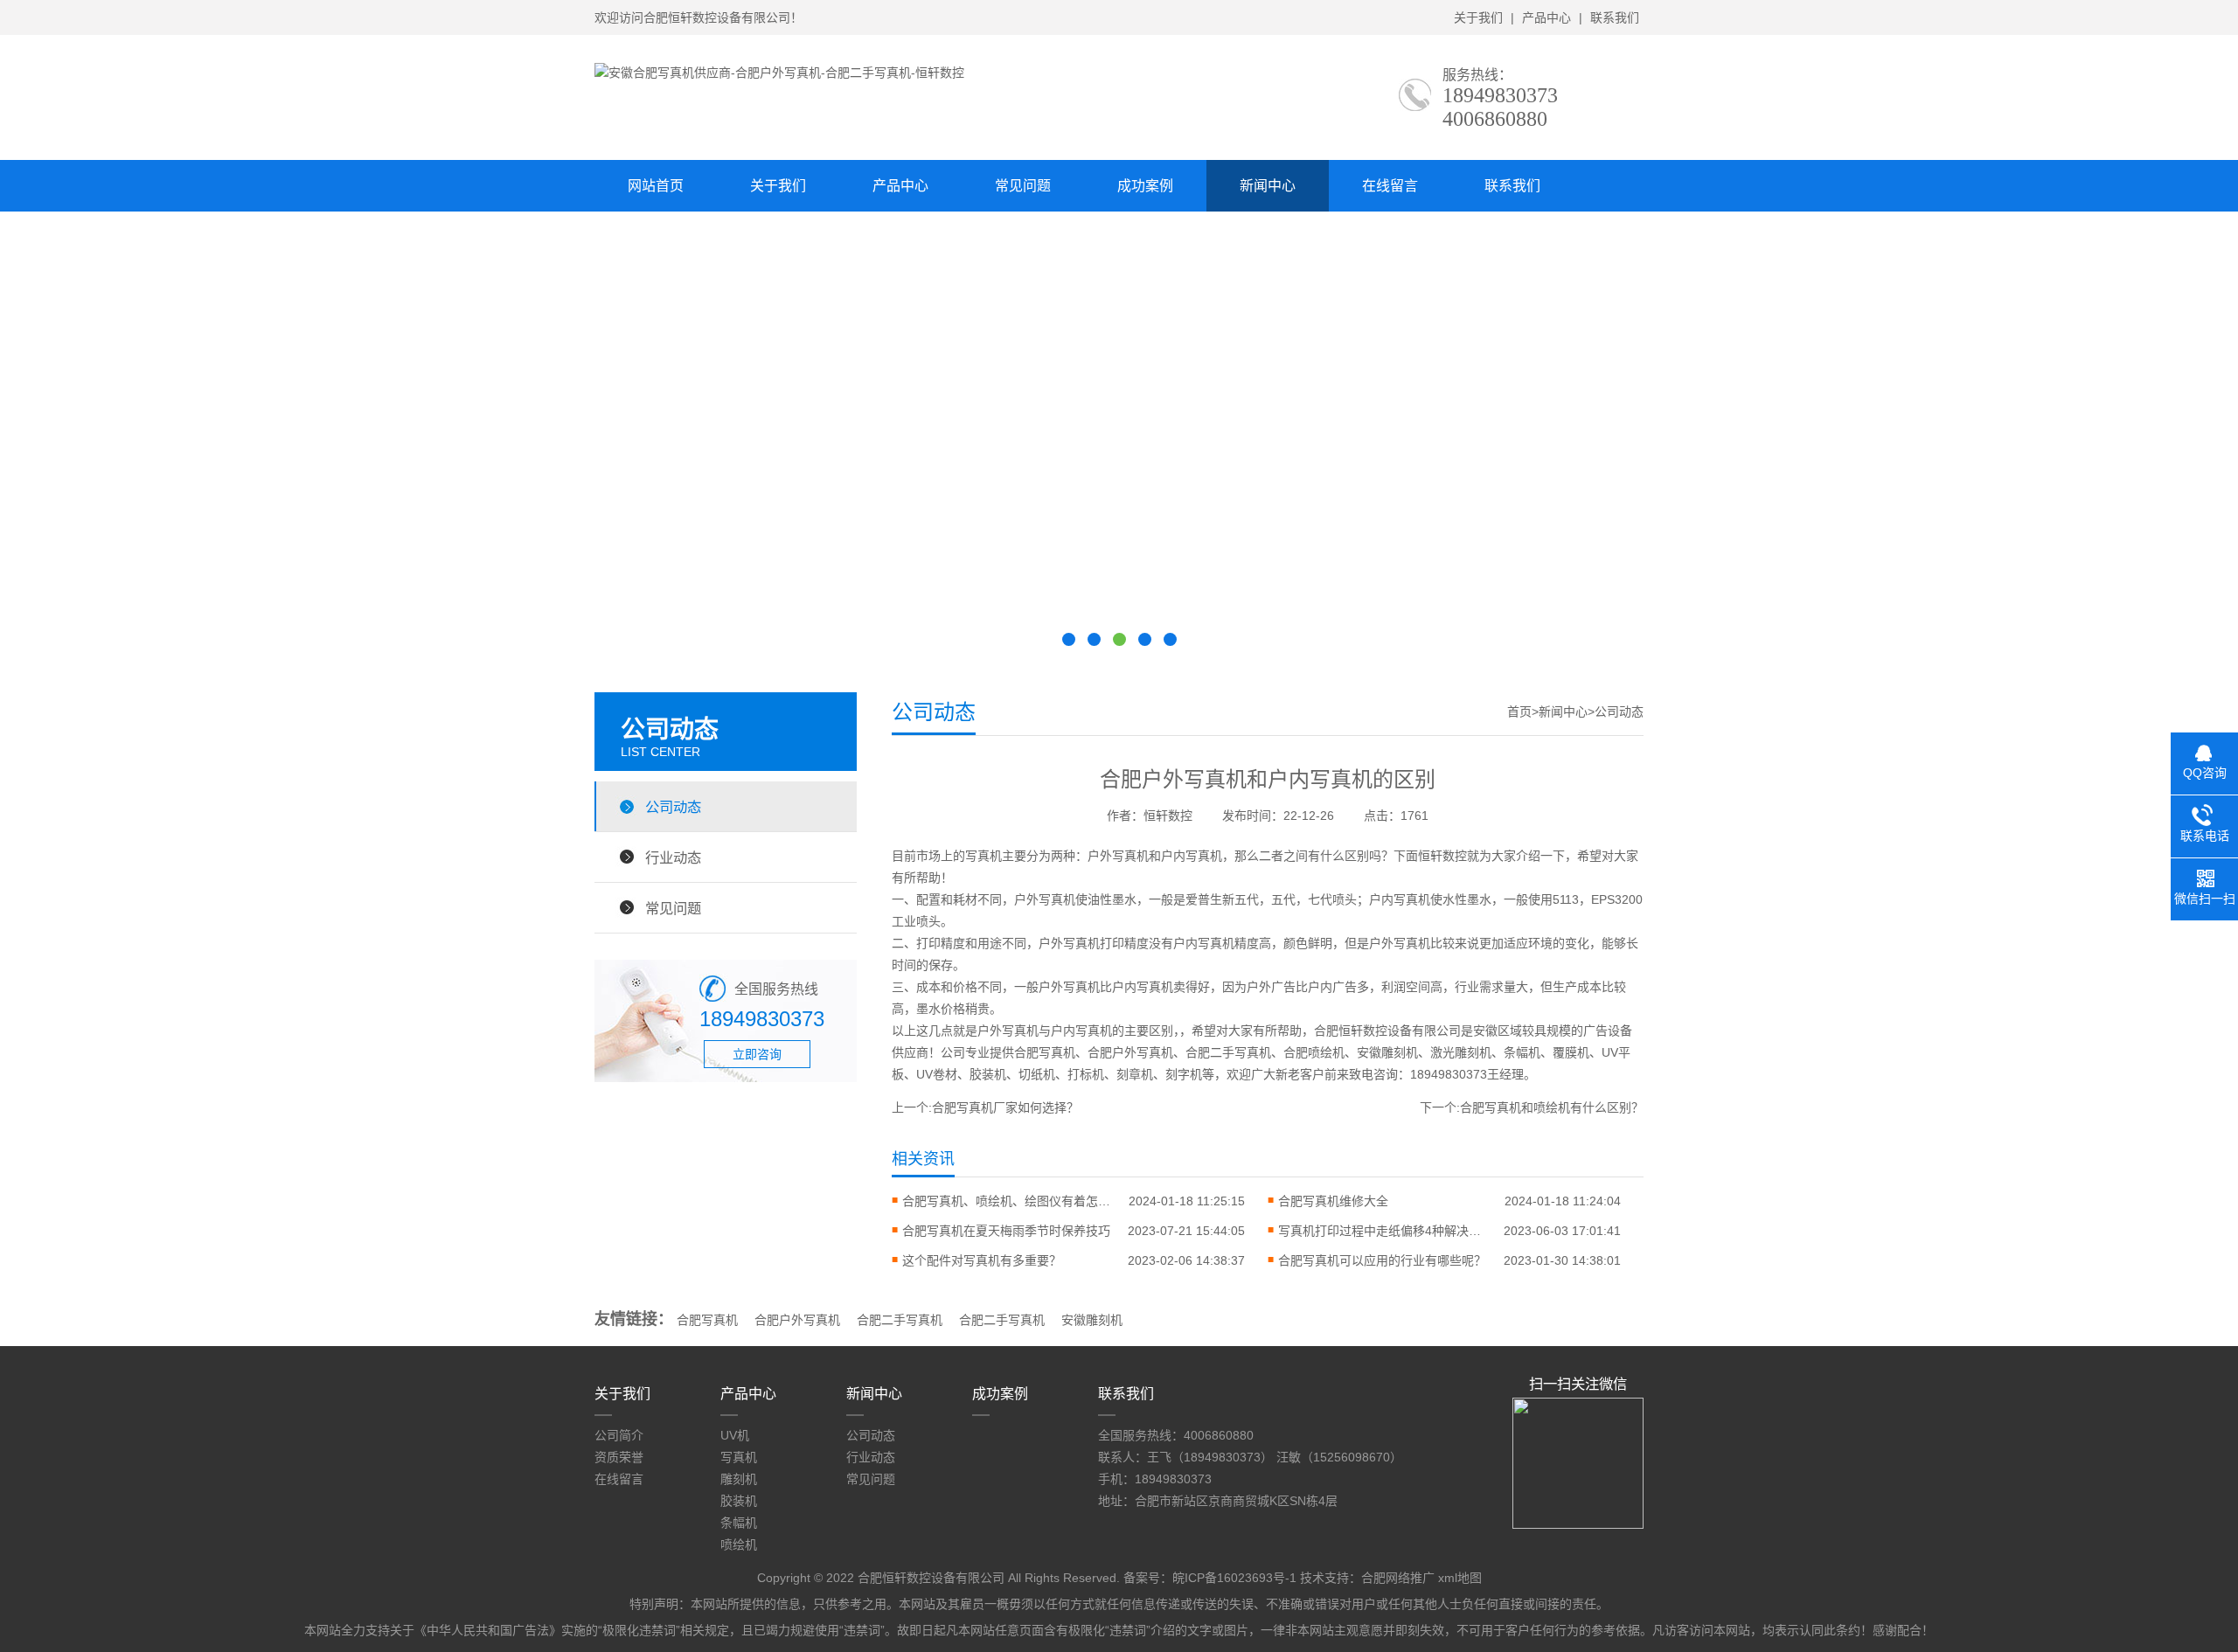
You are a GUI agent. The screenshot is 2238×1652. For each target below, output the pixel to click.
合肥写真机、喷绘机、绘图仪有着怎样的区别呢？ (1007, 1201)
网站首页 (656, 186)
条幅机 (739, 1523)
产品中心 (1546, 17)
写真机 (739, 1457)
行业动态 (673, 857)
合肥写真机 (707, 1320)
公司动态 (673, 807)
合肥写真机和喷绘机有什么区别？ (1552, 1107)
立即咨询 (757, 1054)
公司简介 (619, 1435)
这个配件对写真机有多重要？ (982, 1260)
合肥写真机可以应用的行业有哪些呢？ (1382, 1260)
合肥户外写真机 (797, 1320)
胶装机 (739, 1501)
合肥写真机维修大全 (1333, 1201)
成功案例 (1145, 186)
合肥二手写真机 (900, 1320)
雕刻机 (739, 1479)
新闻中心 (1268, 186)
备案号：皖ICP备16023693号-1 (1210, 1578)
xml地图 (1460, 1578)
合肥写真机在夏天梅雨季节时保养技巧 (1006, 1231)
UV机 (735, 1435)
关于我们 (1478, 17)
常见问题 (1023, 186)
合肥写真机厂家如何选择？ (1005, 1107)
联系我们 (1615, 17)
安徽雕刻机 (1092, 1320)
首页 (1519, 711)
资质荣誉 (619, 1457)
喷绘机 (739, 1544)
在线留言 (1390, 186)
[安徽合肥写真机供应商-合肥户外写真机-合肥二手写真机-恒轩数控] (779, 73)
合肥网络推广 (1398, 1578)
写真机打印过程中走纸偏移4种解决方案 (1383, 1231)
